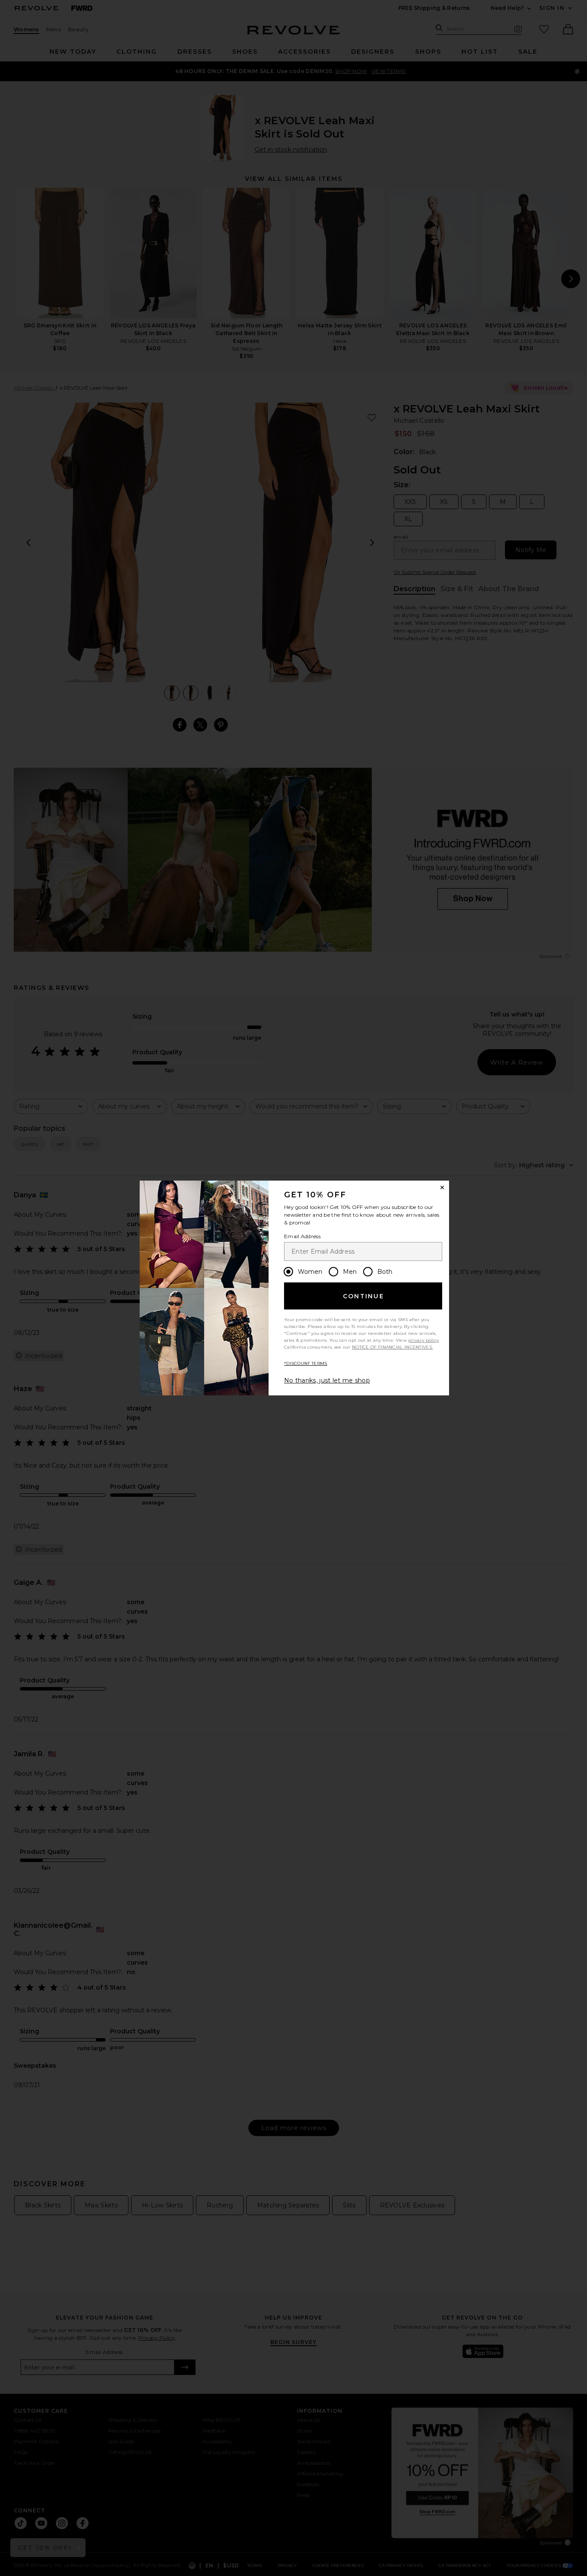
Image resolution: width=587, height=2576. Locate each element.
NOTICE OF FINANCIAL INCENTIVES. (392, 1347)
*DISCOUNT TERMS (306, 1363)
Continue (364, 1296)
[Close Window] (442, 1187)
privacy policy (423, 1340)
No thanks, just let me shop (327, 1380)
